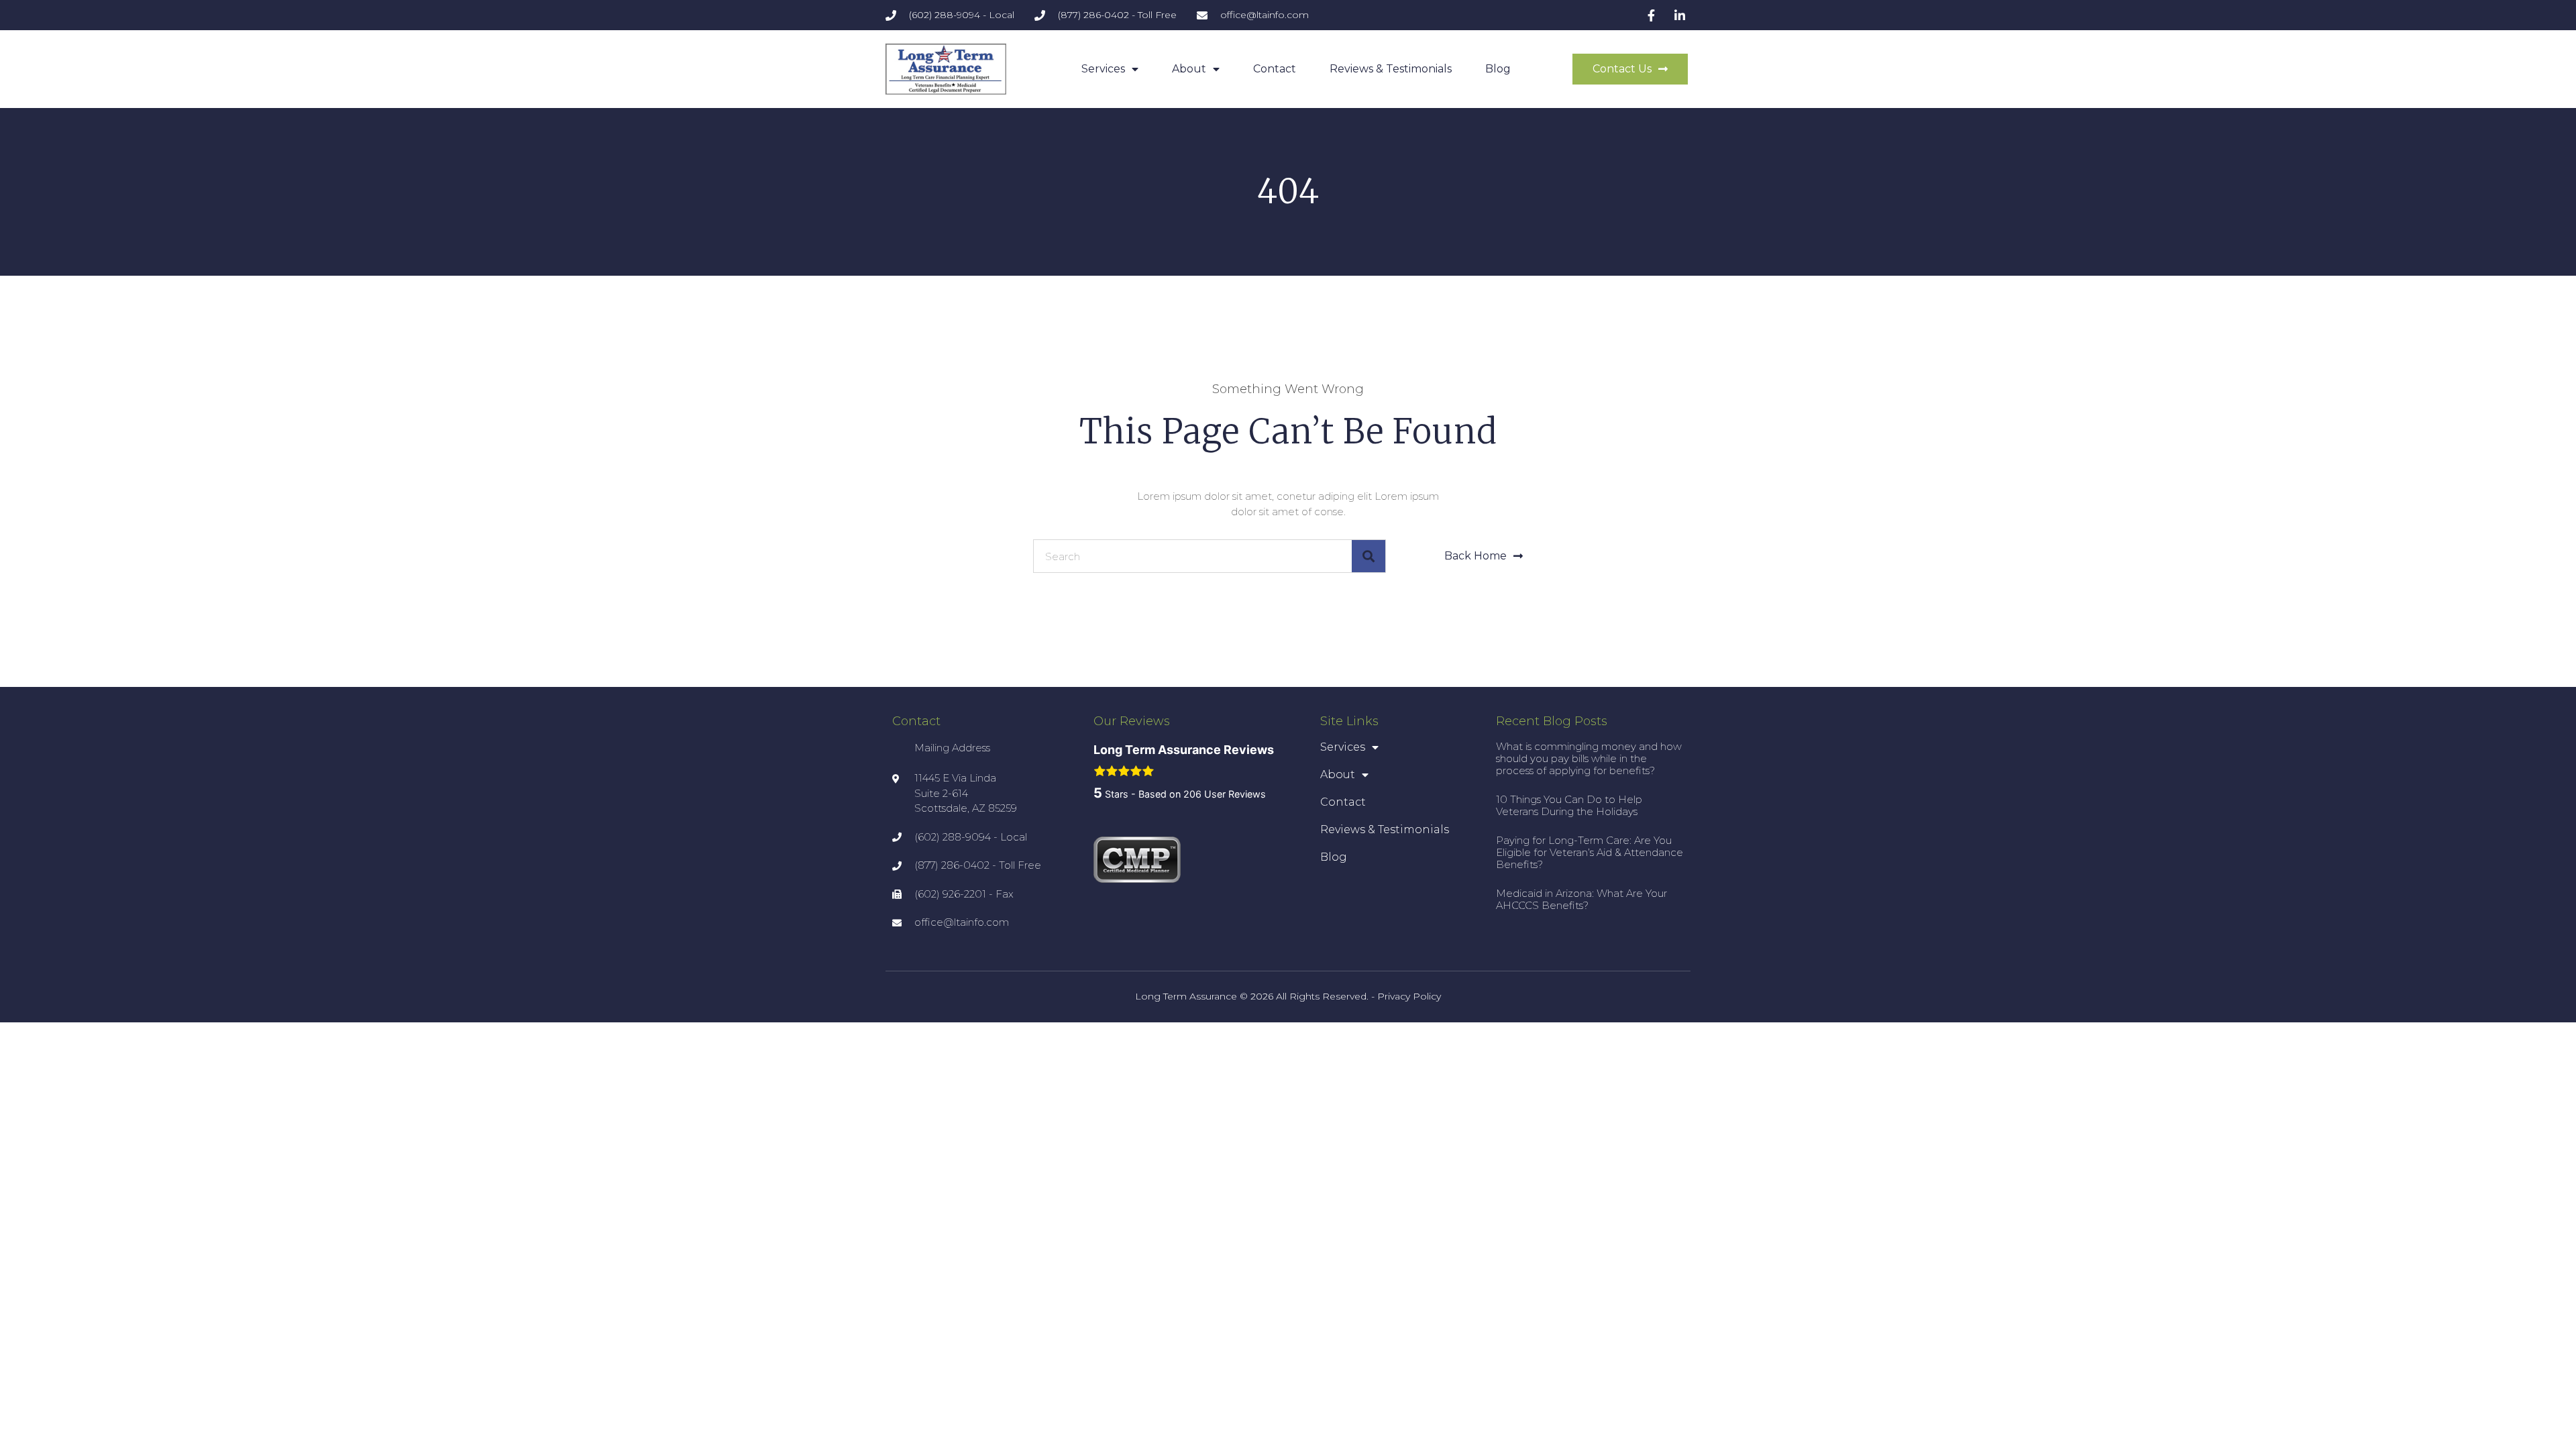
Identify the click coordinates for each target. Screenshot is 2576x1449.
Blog (1498, 69)
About (1189, 69)
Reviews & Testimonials (1391, 69)
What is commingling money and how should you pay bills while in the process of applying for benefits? (1589, 758)
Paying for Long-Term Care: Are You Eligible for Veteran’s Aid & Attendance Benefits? (1590, 852)
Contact (1275, 69)
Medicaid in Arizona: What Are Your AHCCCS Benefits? (1581, 899)
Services (1103, 69)
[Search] (1368, 556)
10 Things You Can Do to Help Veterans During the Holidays (1569, 805)
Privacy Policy (1409, 996)
